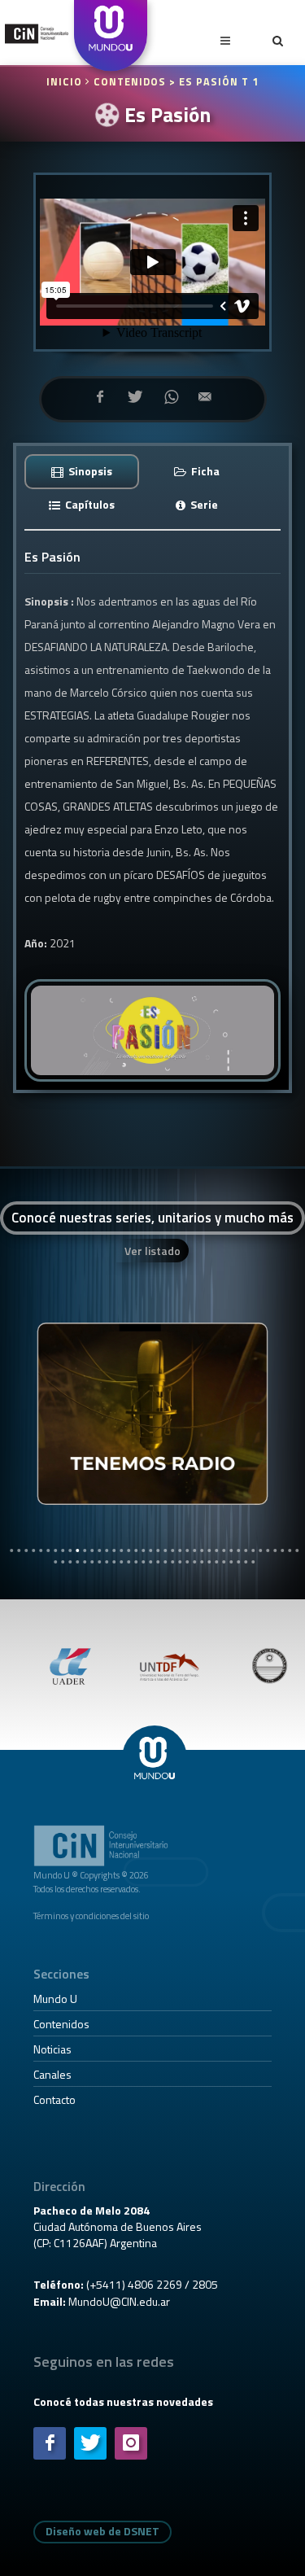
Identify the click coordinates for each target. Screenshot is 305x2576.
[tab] (82, 471)
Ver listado (152, 1251)
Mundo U (55, 1999)
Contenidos (61, 2024)
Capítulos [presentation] (89, 504)
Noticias (52, 2049)
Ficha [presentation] (204, 471)
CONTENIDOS (130, 82)
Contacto (54, 2099)
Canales (52, 2074)
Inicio (66, 82)
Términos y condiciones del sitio (91, 1916)
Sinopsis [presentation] (89, 471)
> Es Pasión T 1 (214, 82)
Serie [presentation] (203, 504)
